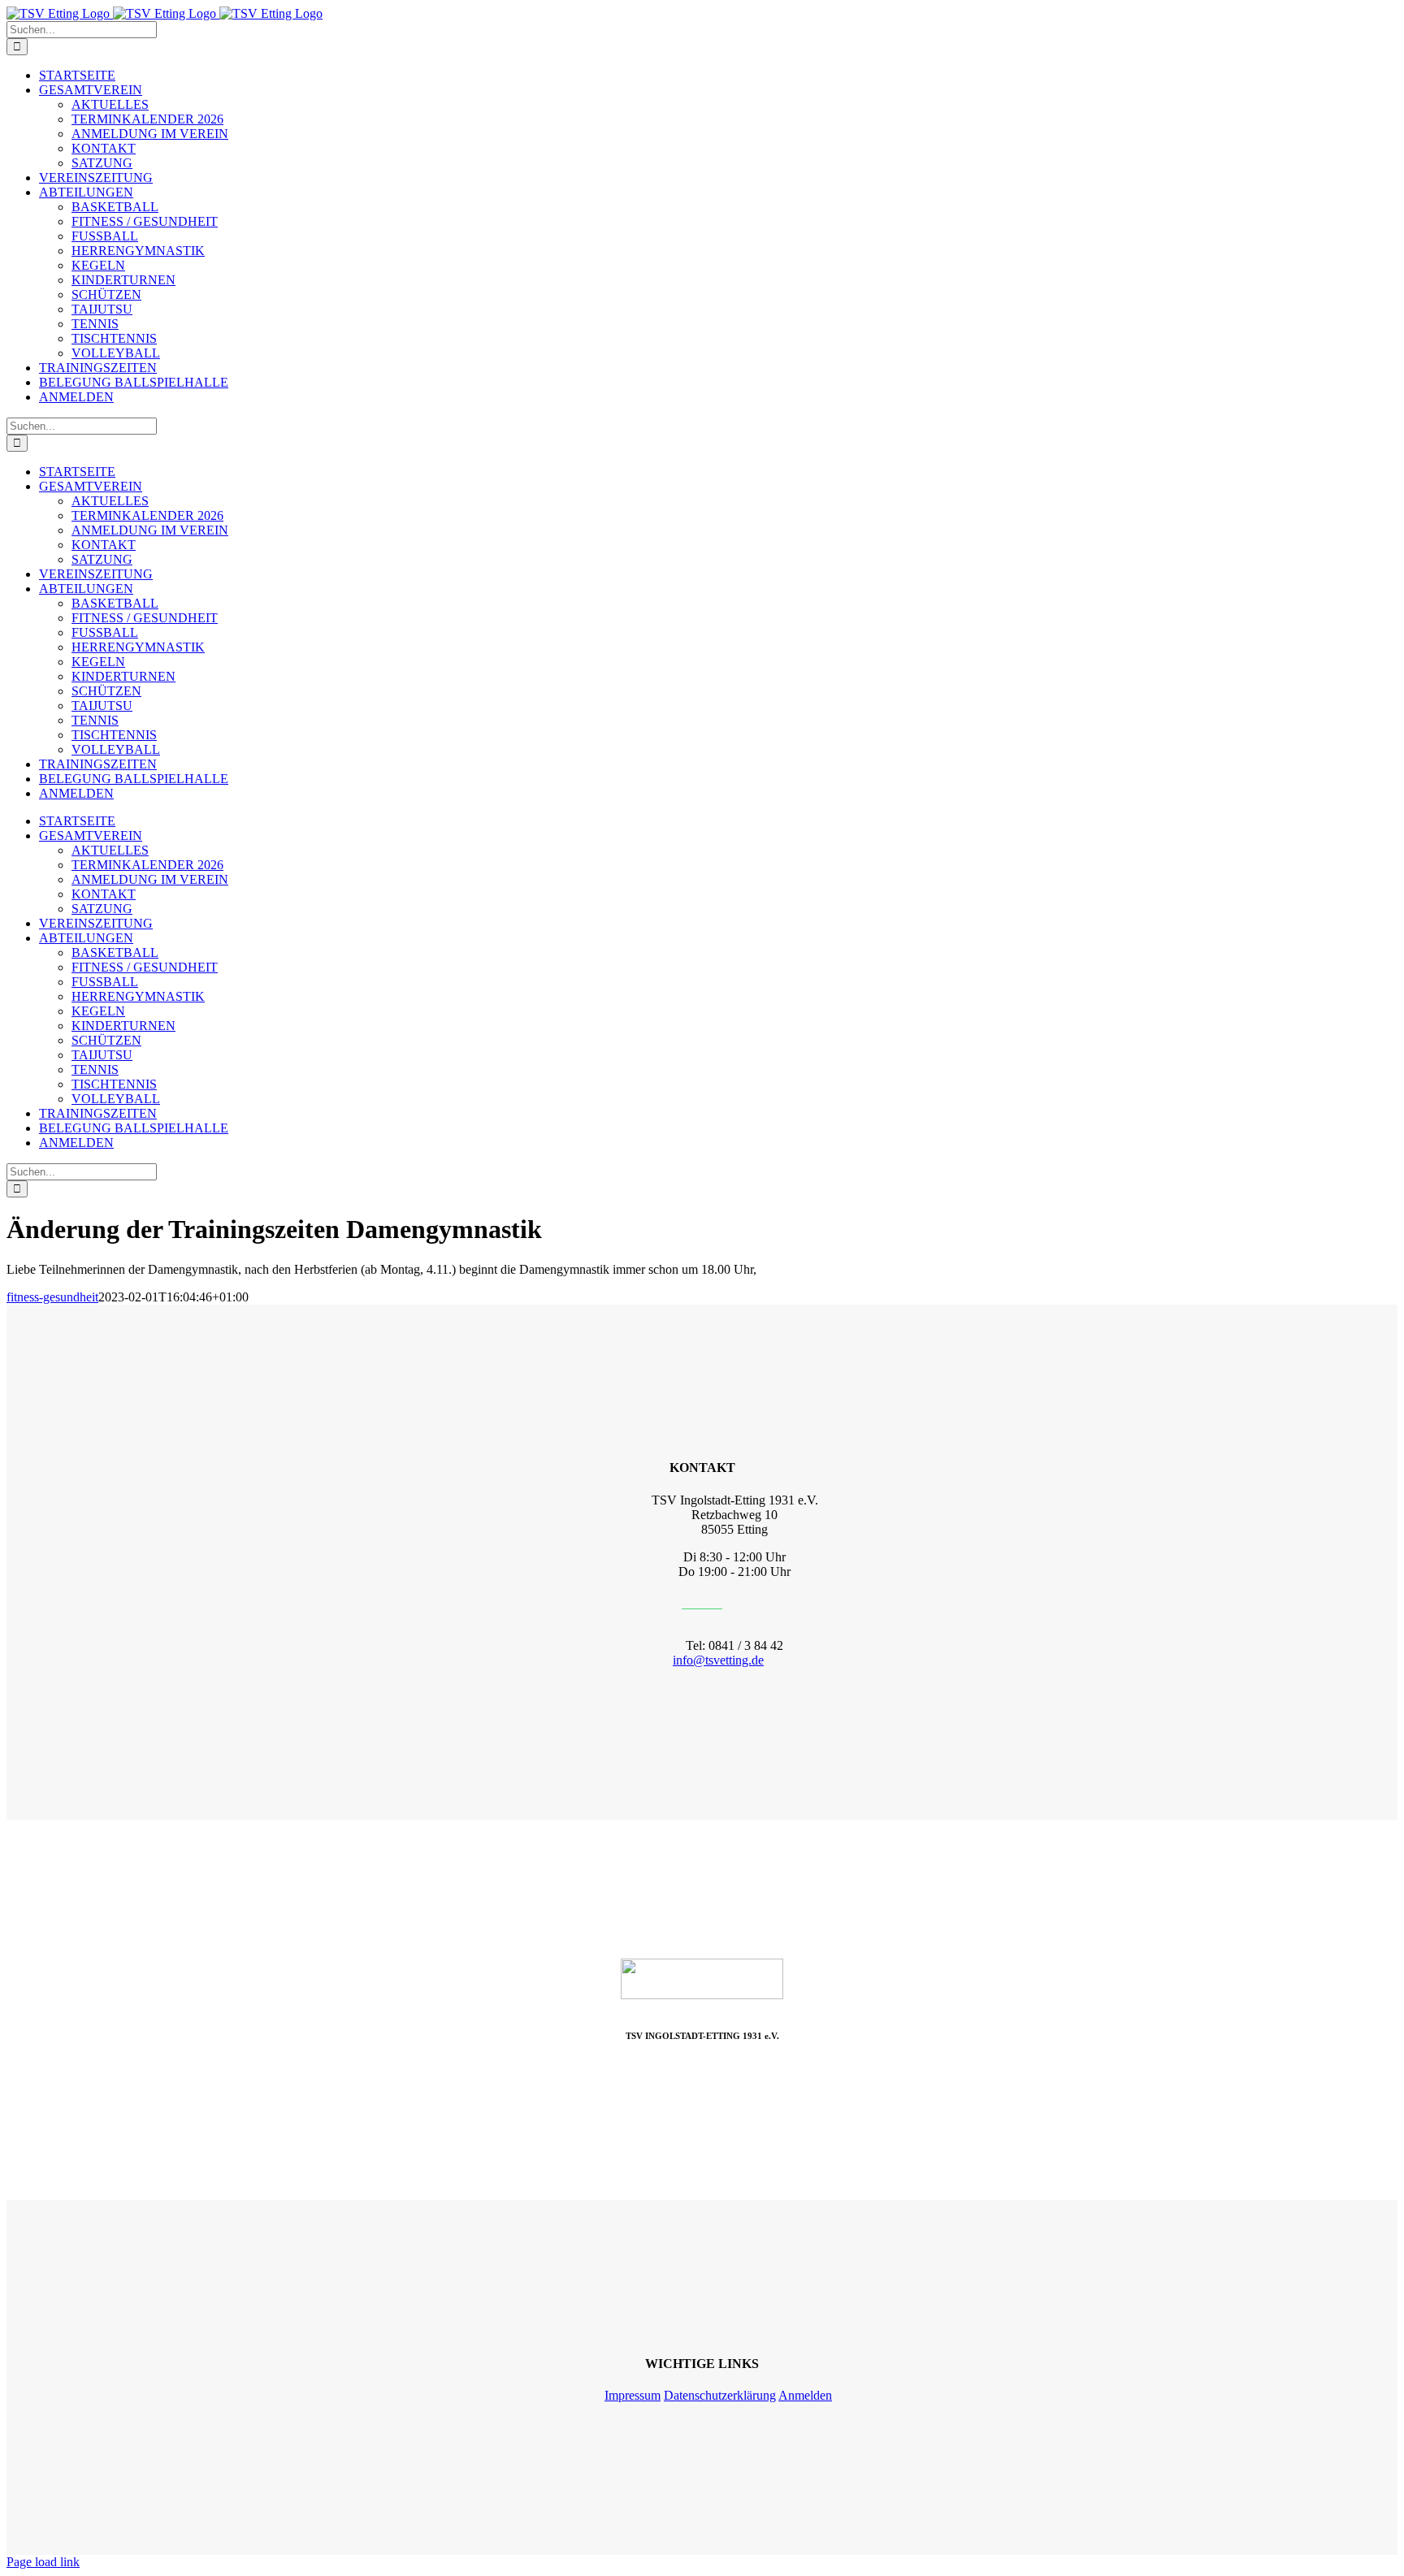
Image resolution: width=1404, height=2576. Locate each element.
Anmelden (805, 2395)
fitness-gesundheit (52, 1297)
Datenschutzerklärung (720, 2395)
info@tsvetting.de (718, 1660)
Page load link (43, 2562)
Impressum (633, 2395)
